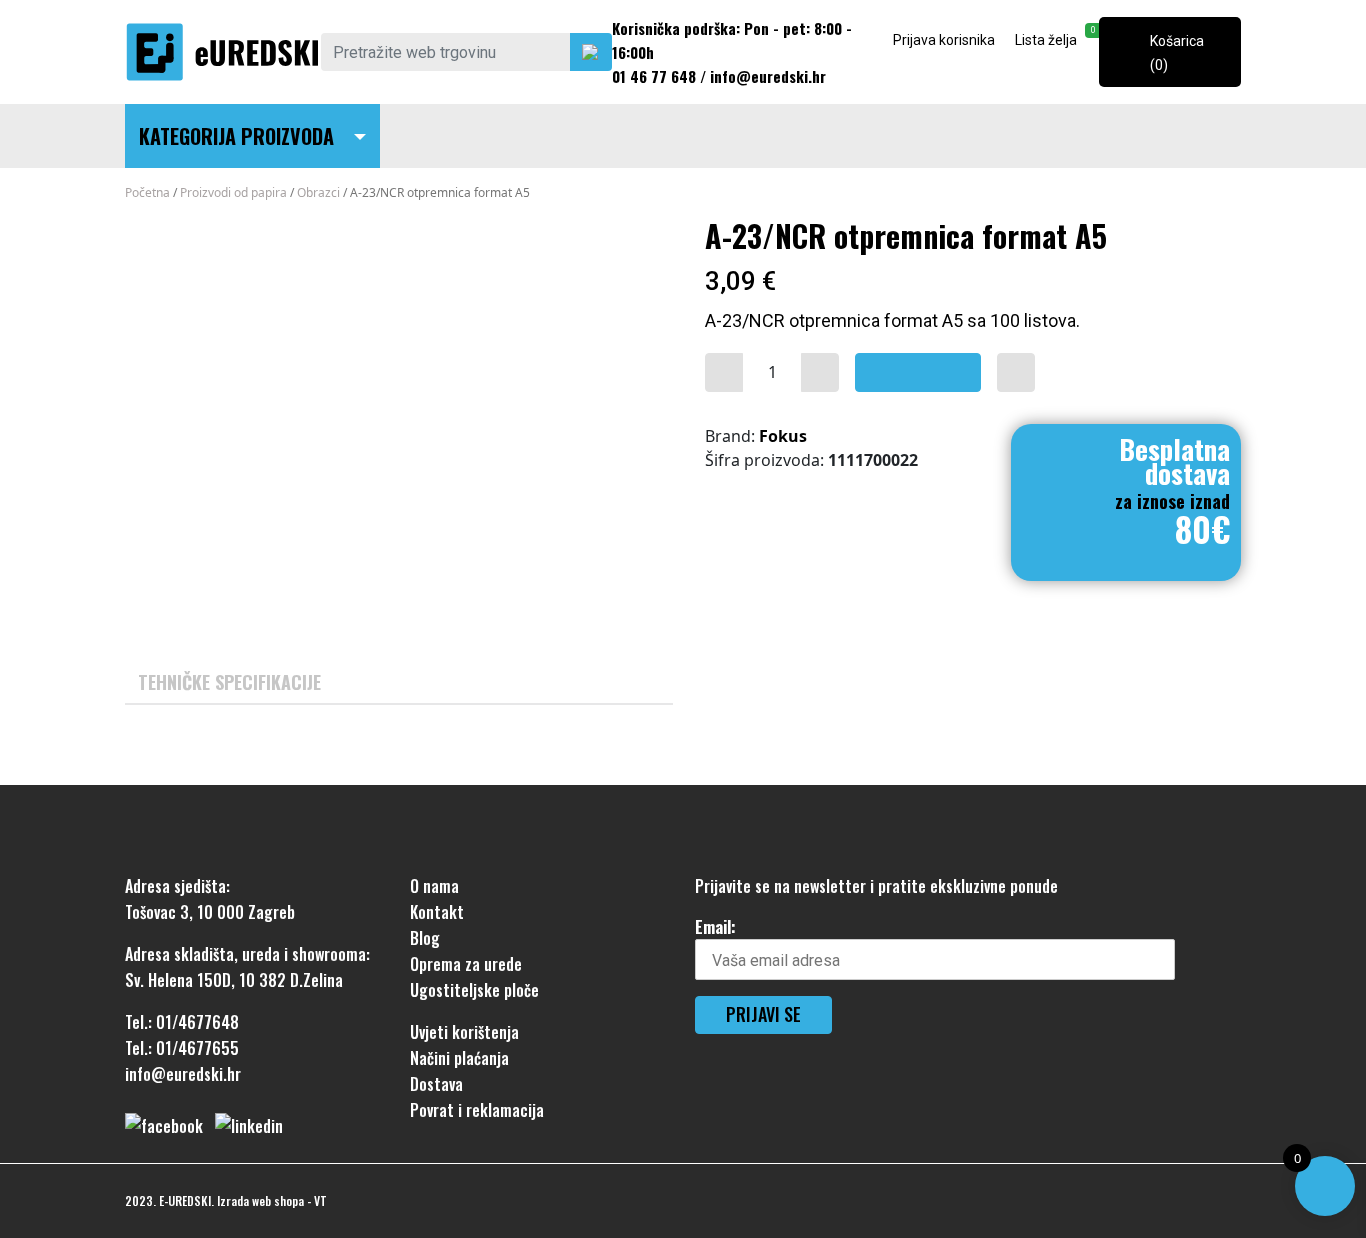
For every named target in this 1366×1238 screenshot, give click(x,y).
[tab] (229, 682)
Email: (715, 927)
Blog (425, 938)
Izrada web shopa (260, 1200)
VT (320, 1200)
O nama (434, 886)
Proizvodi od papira (233, 192)
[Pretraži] (591, 52)
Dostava (436, 1084)
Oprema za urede (466, 964)
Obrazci (318, 192)
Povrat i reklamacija (477, 1110)
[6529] (724, 372)
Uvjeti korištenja (464, 1032)
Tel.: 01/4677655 (182, 1048)
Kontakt (437, 912)
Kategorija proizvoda (236, 136)
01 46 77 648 (654, 76)
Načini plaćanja (459, 1058)
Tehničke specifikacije (229, 682)
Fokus (783, 436)
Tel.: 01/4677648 (182, 1022)
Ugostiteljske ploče (474, 990)
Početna (147, 192)
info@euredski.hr (768, 76)
